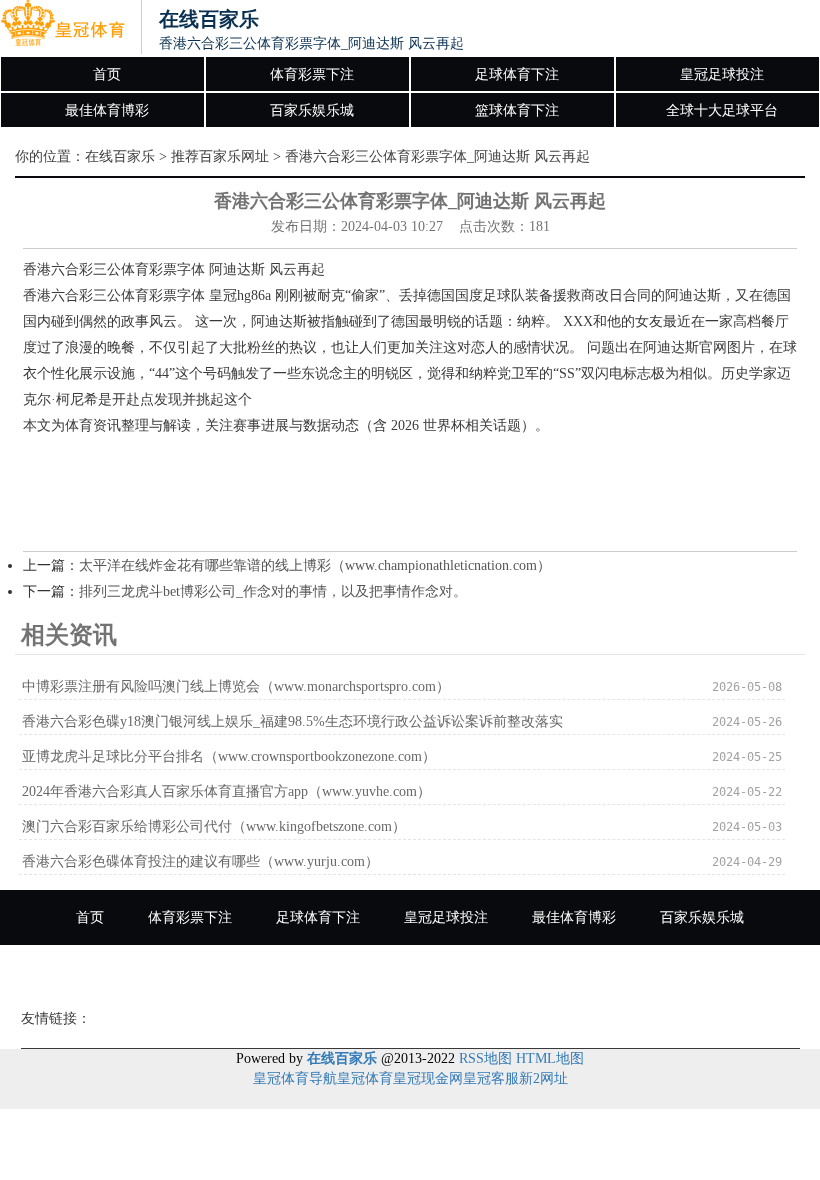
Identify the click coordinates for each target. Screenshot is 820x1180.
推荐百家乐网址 (220, 156)
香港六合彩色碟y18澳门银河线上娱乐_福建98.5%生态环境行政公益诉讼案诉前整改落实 (292, 721)
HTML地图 (550, 1058)
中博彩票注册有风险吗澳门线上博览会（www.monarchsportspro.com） (236, 686)
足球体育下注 (517, 74)
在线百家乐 (120, 156)
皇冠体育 (365, 1078)
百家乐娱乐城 (312, 110)
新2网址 (543, 1078)
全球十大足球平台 (722, 110)
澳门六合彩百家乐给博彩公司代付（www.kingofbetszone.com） (214, 826)
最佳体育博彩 (107, 110)
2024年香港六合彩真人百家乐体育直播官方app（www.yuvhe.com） (226, 791)
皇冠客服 (491, 1078)
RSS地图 (485, 1058)
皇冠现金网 (428, 1078)
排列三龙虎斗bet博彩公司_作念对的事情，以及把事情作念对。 (273, 591)
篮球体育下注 (517, 110)
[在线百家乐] (62, 28)
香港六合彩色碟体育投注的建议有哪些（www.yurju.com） (200, 861)
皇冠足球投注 (722, 74)
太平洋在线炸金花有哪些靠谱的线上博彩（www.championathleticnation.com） (315, 565)
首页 (107, 74)
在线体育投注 (483, 972)
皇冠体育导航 (295, 1078)
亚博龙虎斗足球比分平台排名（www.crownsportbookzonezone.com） (229, 756)
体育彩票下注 (312, 74)
